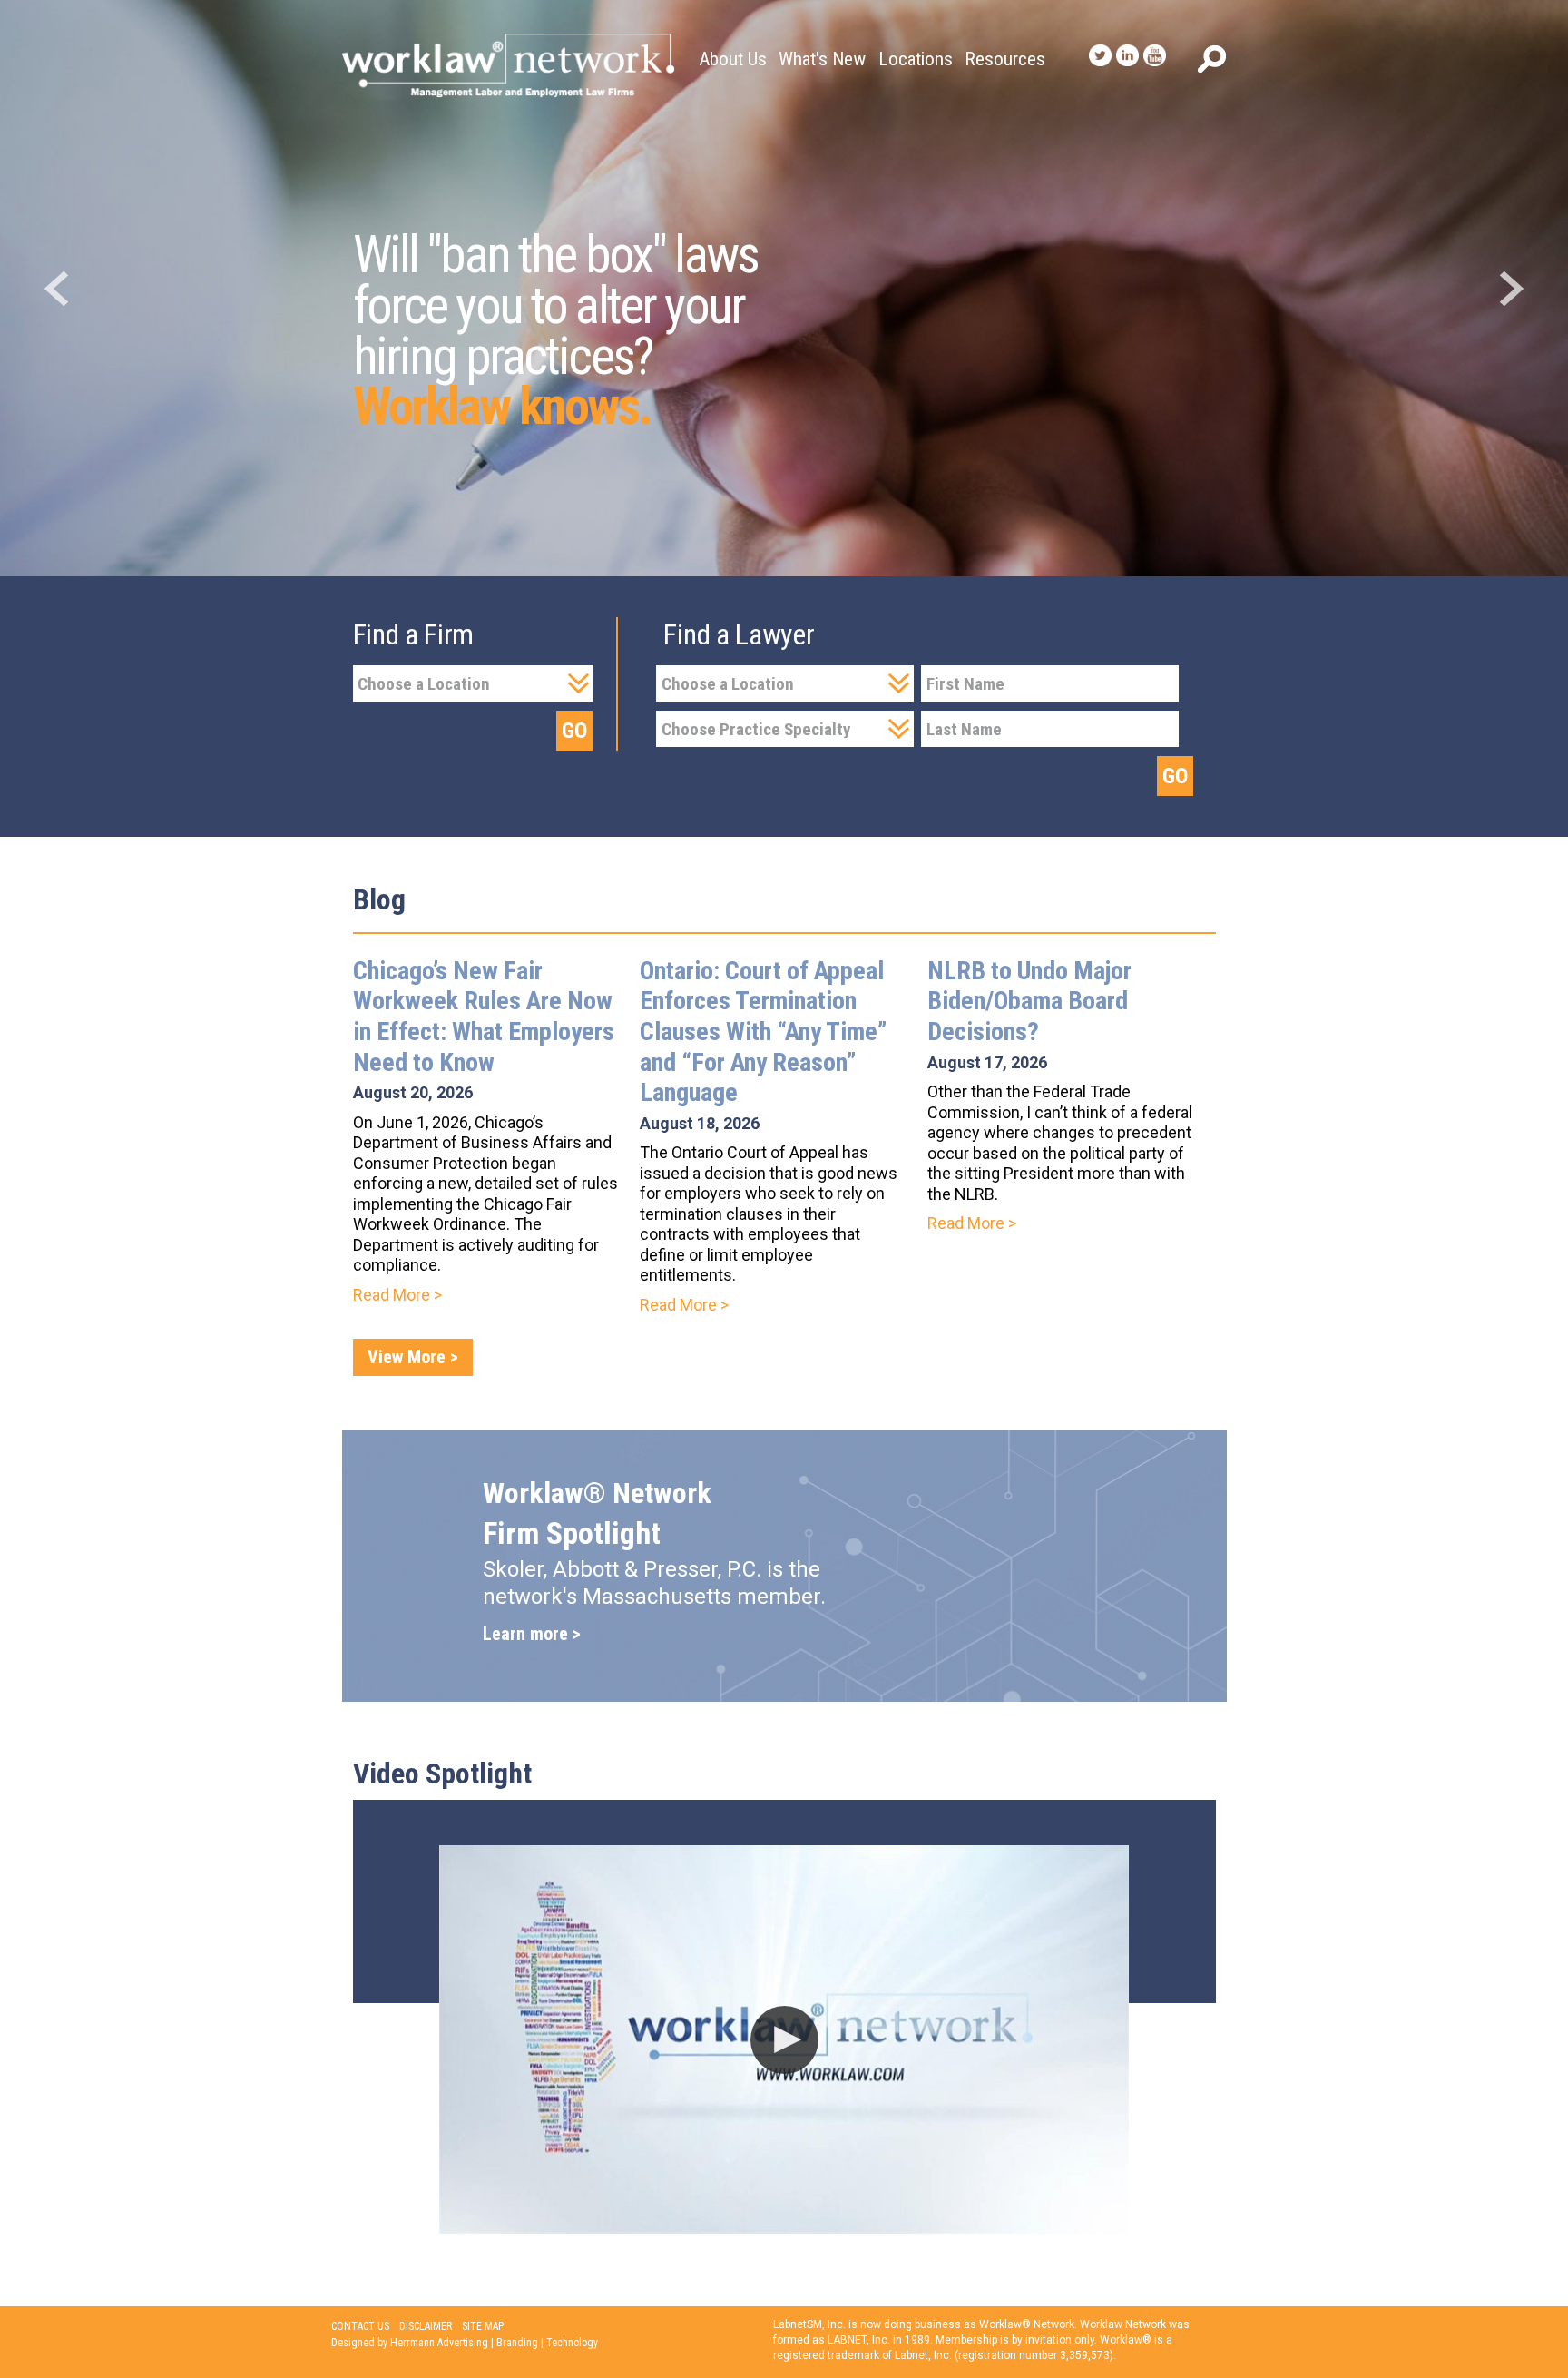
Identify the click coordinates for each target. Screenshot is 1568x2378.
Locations (916, 59)
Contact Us (360, 2326)
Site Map (483, 2326)
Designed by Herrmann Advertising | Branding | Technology (465, 2343)
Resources (1005, 59)
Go (574, 731)
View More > (413, 1357)
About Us (733, 59)
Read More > (397, 1295)
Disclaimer (426, 2326)
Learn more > (532, 1634)
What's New (822, 59)
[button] (784, 2040)
